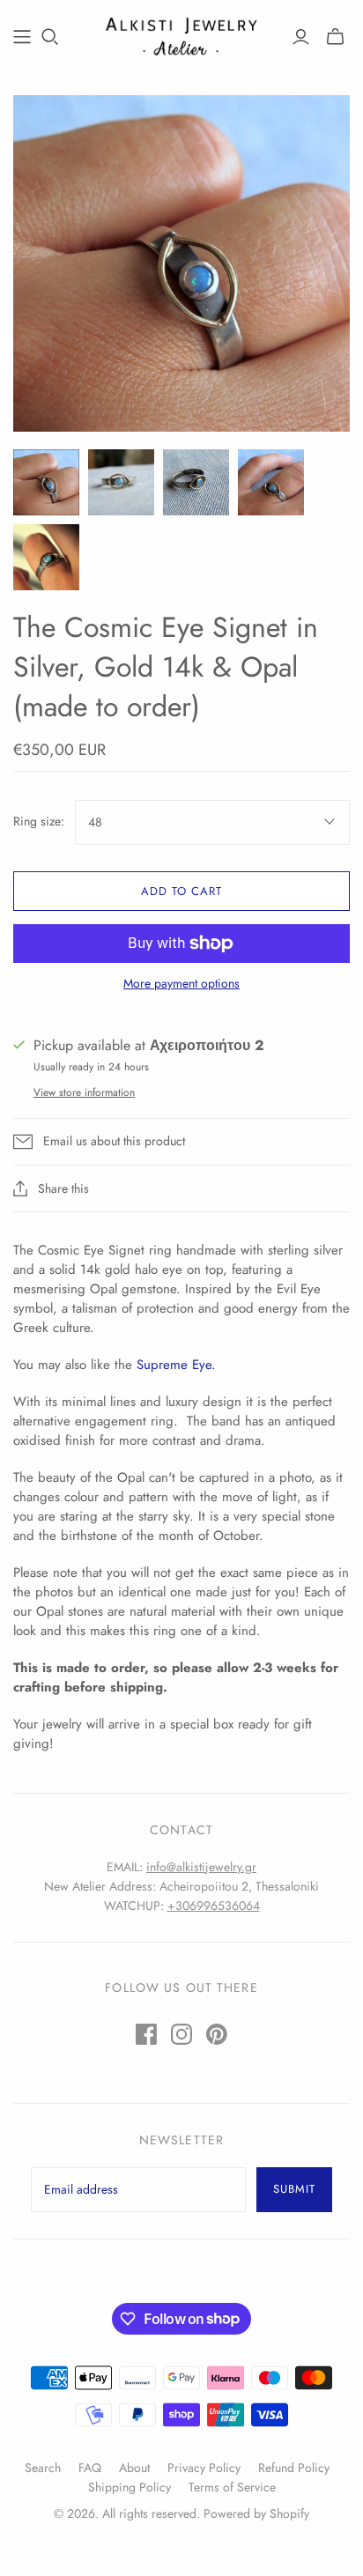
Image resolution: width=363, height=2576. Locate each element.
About (134, 2468)
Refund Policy (294, 2468)
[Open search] (50, 37)
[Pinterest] (217, 2034)
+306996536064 (214, 1906)
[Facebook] (146, 2034)
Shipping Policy (130, 2487)
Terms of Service (232, 2487)
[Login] (301, 37)
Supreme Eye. (176, 1365)
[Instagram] (181, 2034)
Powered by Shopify (256, 2513)
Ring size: (39, 822)
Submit (294, 2189)
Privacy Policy (204, 2468)
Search (43, 2468)
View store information (84, 1092)
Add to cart (181, 891)
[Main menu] (22, 37)
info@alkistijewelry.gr (201, 1867)
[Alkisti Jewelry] (181, 34)
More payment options (181, 984)
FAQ (90, 2468)
